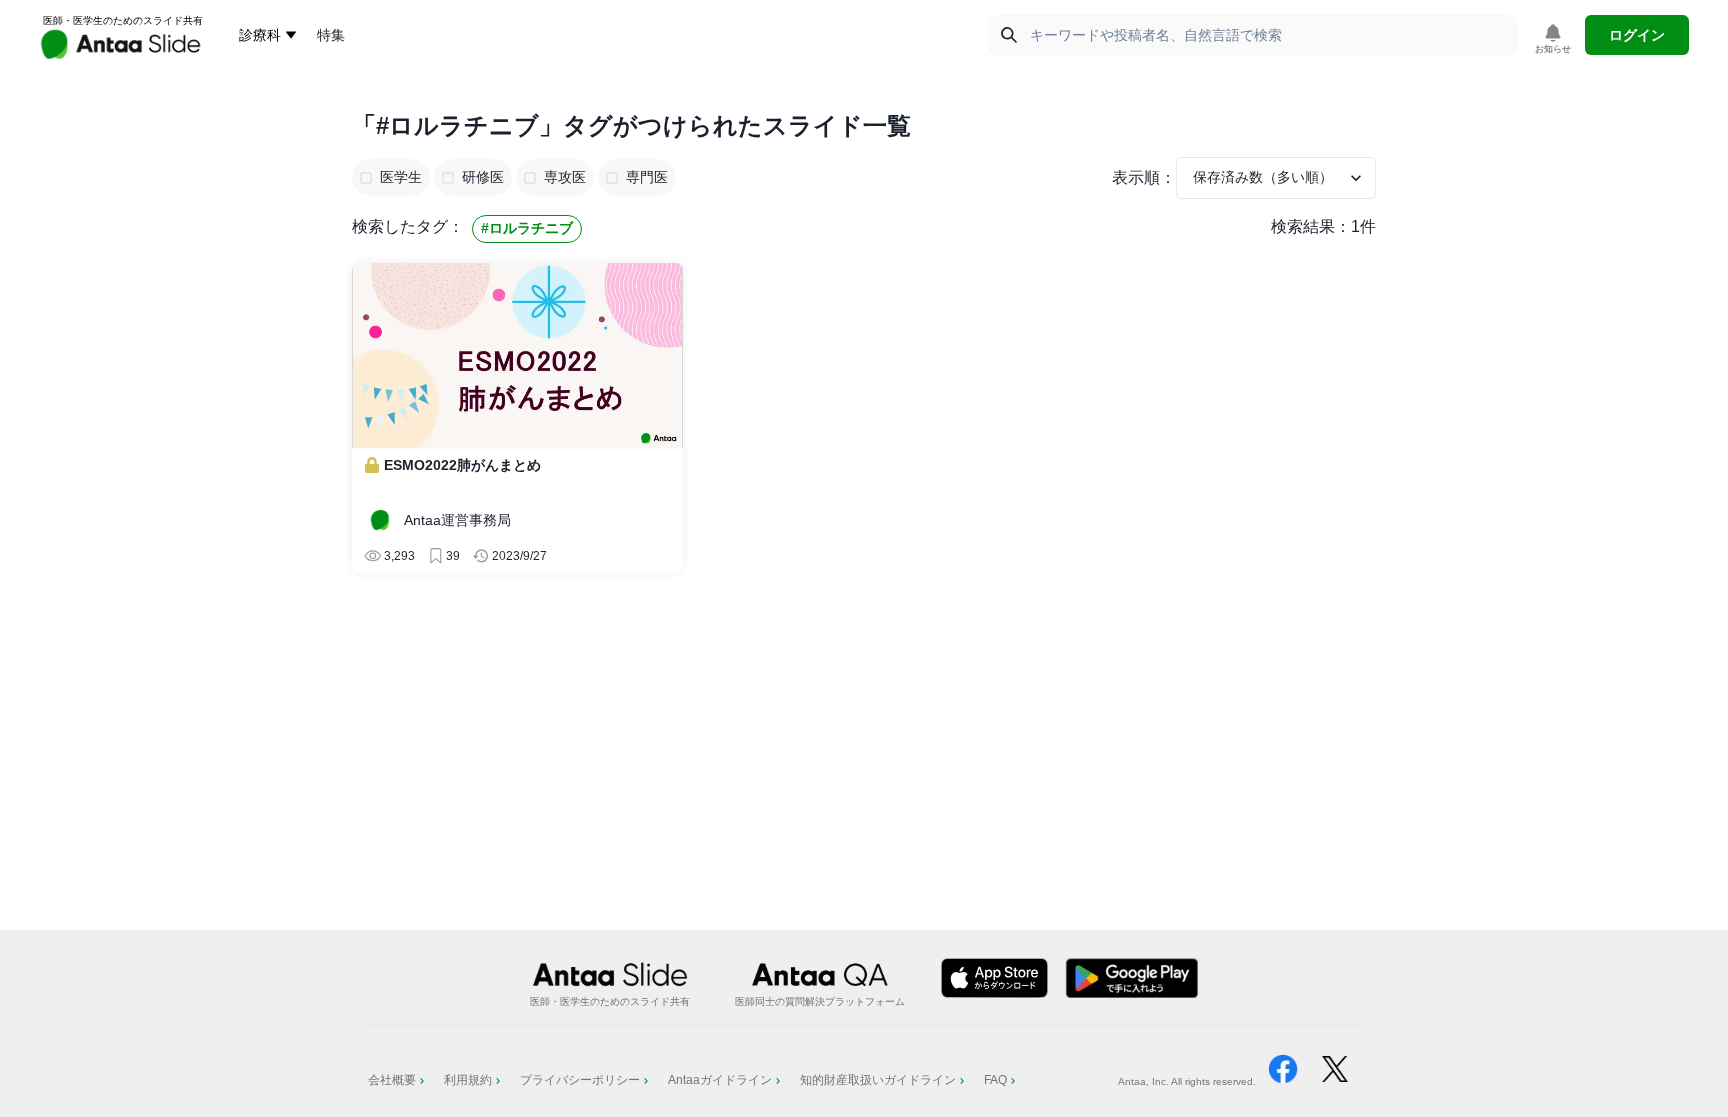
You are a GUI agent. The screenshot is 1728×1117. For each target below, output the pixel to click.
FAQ (995, 1080)
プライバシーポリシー (580, 1080)
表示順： (1144, 177)
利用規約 (468, 1080)
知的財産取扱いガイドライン (878, 1080)
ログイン (1637, 35)
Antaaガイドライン (720, 1080)
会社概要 (392, 1080)
